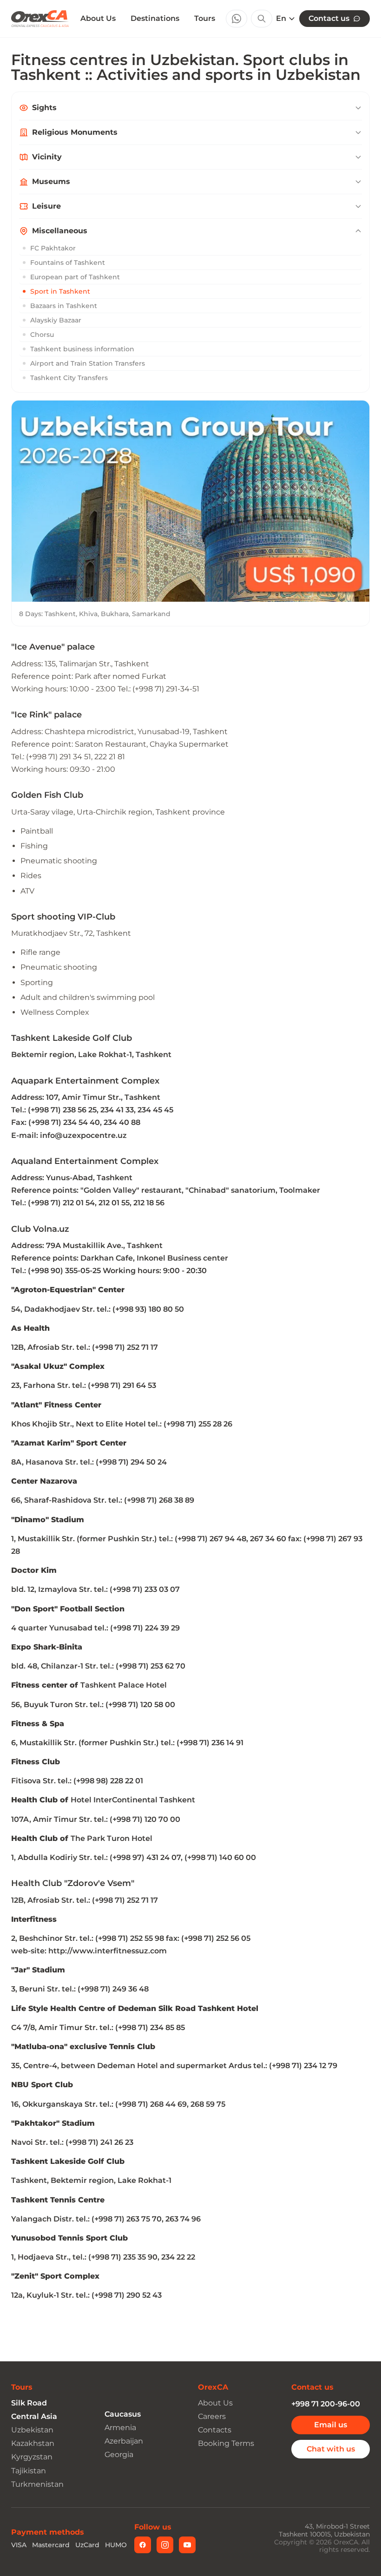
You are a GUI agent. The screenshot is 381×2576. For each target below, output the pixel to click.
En (281, 19)
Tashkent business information (82, 349)
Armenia (120, 2428)
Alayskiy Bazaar (56, 320)
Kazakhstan (33, 2443)
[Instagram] (165, 2545)
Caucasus (123, 2414)
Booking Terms (226, 2443)
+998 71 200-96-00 (326, 2404)
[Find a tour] (262, 19)
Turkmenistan (37, 2484)
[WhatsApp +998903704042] (236, 19)
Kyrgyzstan (32, 2457)
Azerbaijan (124, 2441)
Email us (331, 2425)
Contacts (215, 2430)
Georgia (119, 2454)
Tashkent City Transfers (69, 378)
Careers (212, 2416)
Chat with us (331, 2449)
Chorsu (42, 335)
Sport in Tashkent (60, 291)
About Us (98, 19)
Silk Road (29, 2403)
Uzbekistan (32, 2430)
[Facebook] (143, 2545)
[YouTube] (187, 2545)
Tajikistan (29, 2471)
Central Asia (34, 2416)
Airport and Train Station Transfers (88, 363)
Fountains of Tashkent (68, 263)
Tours (205, 18)
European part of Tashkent (75, 277)
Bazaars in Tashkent (64, 306)
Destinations (155, 18)
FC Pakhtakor (53, 248)
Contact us (329, 18)
